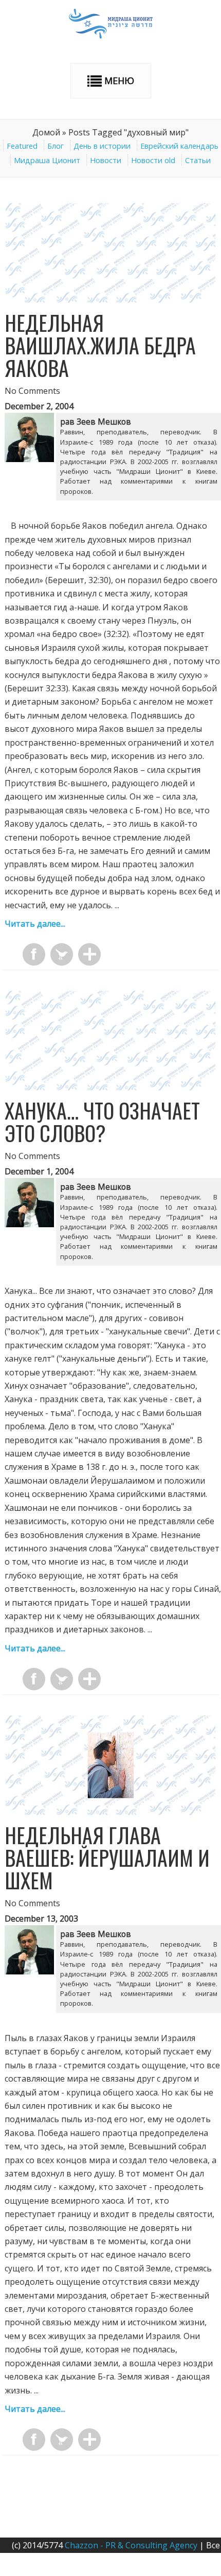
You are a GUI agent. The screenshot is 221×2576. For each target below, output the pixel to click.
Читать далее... (35, 924)
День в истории (102, 146)
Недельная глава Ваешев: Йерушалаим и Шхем (107, 1858)
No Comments (32, 391)
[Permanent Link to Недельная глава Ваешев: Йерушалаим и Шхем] (111, 1812)
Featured (22, 146)
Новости (106, 160)
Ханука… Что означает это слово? (102, 1122)
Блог (56, 146)
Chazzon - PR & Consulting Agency (131, 2545)
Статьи (198, 160)
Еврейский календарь (179, 146)
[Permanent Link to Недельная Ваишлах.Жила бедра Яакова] (111, 299)
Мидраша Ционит (47, 160)
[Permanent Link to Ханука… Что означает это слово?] (111, 1087)
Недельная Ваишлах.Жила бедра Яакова (100, 345)
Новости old (153, 160)
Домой (46, 132)
